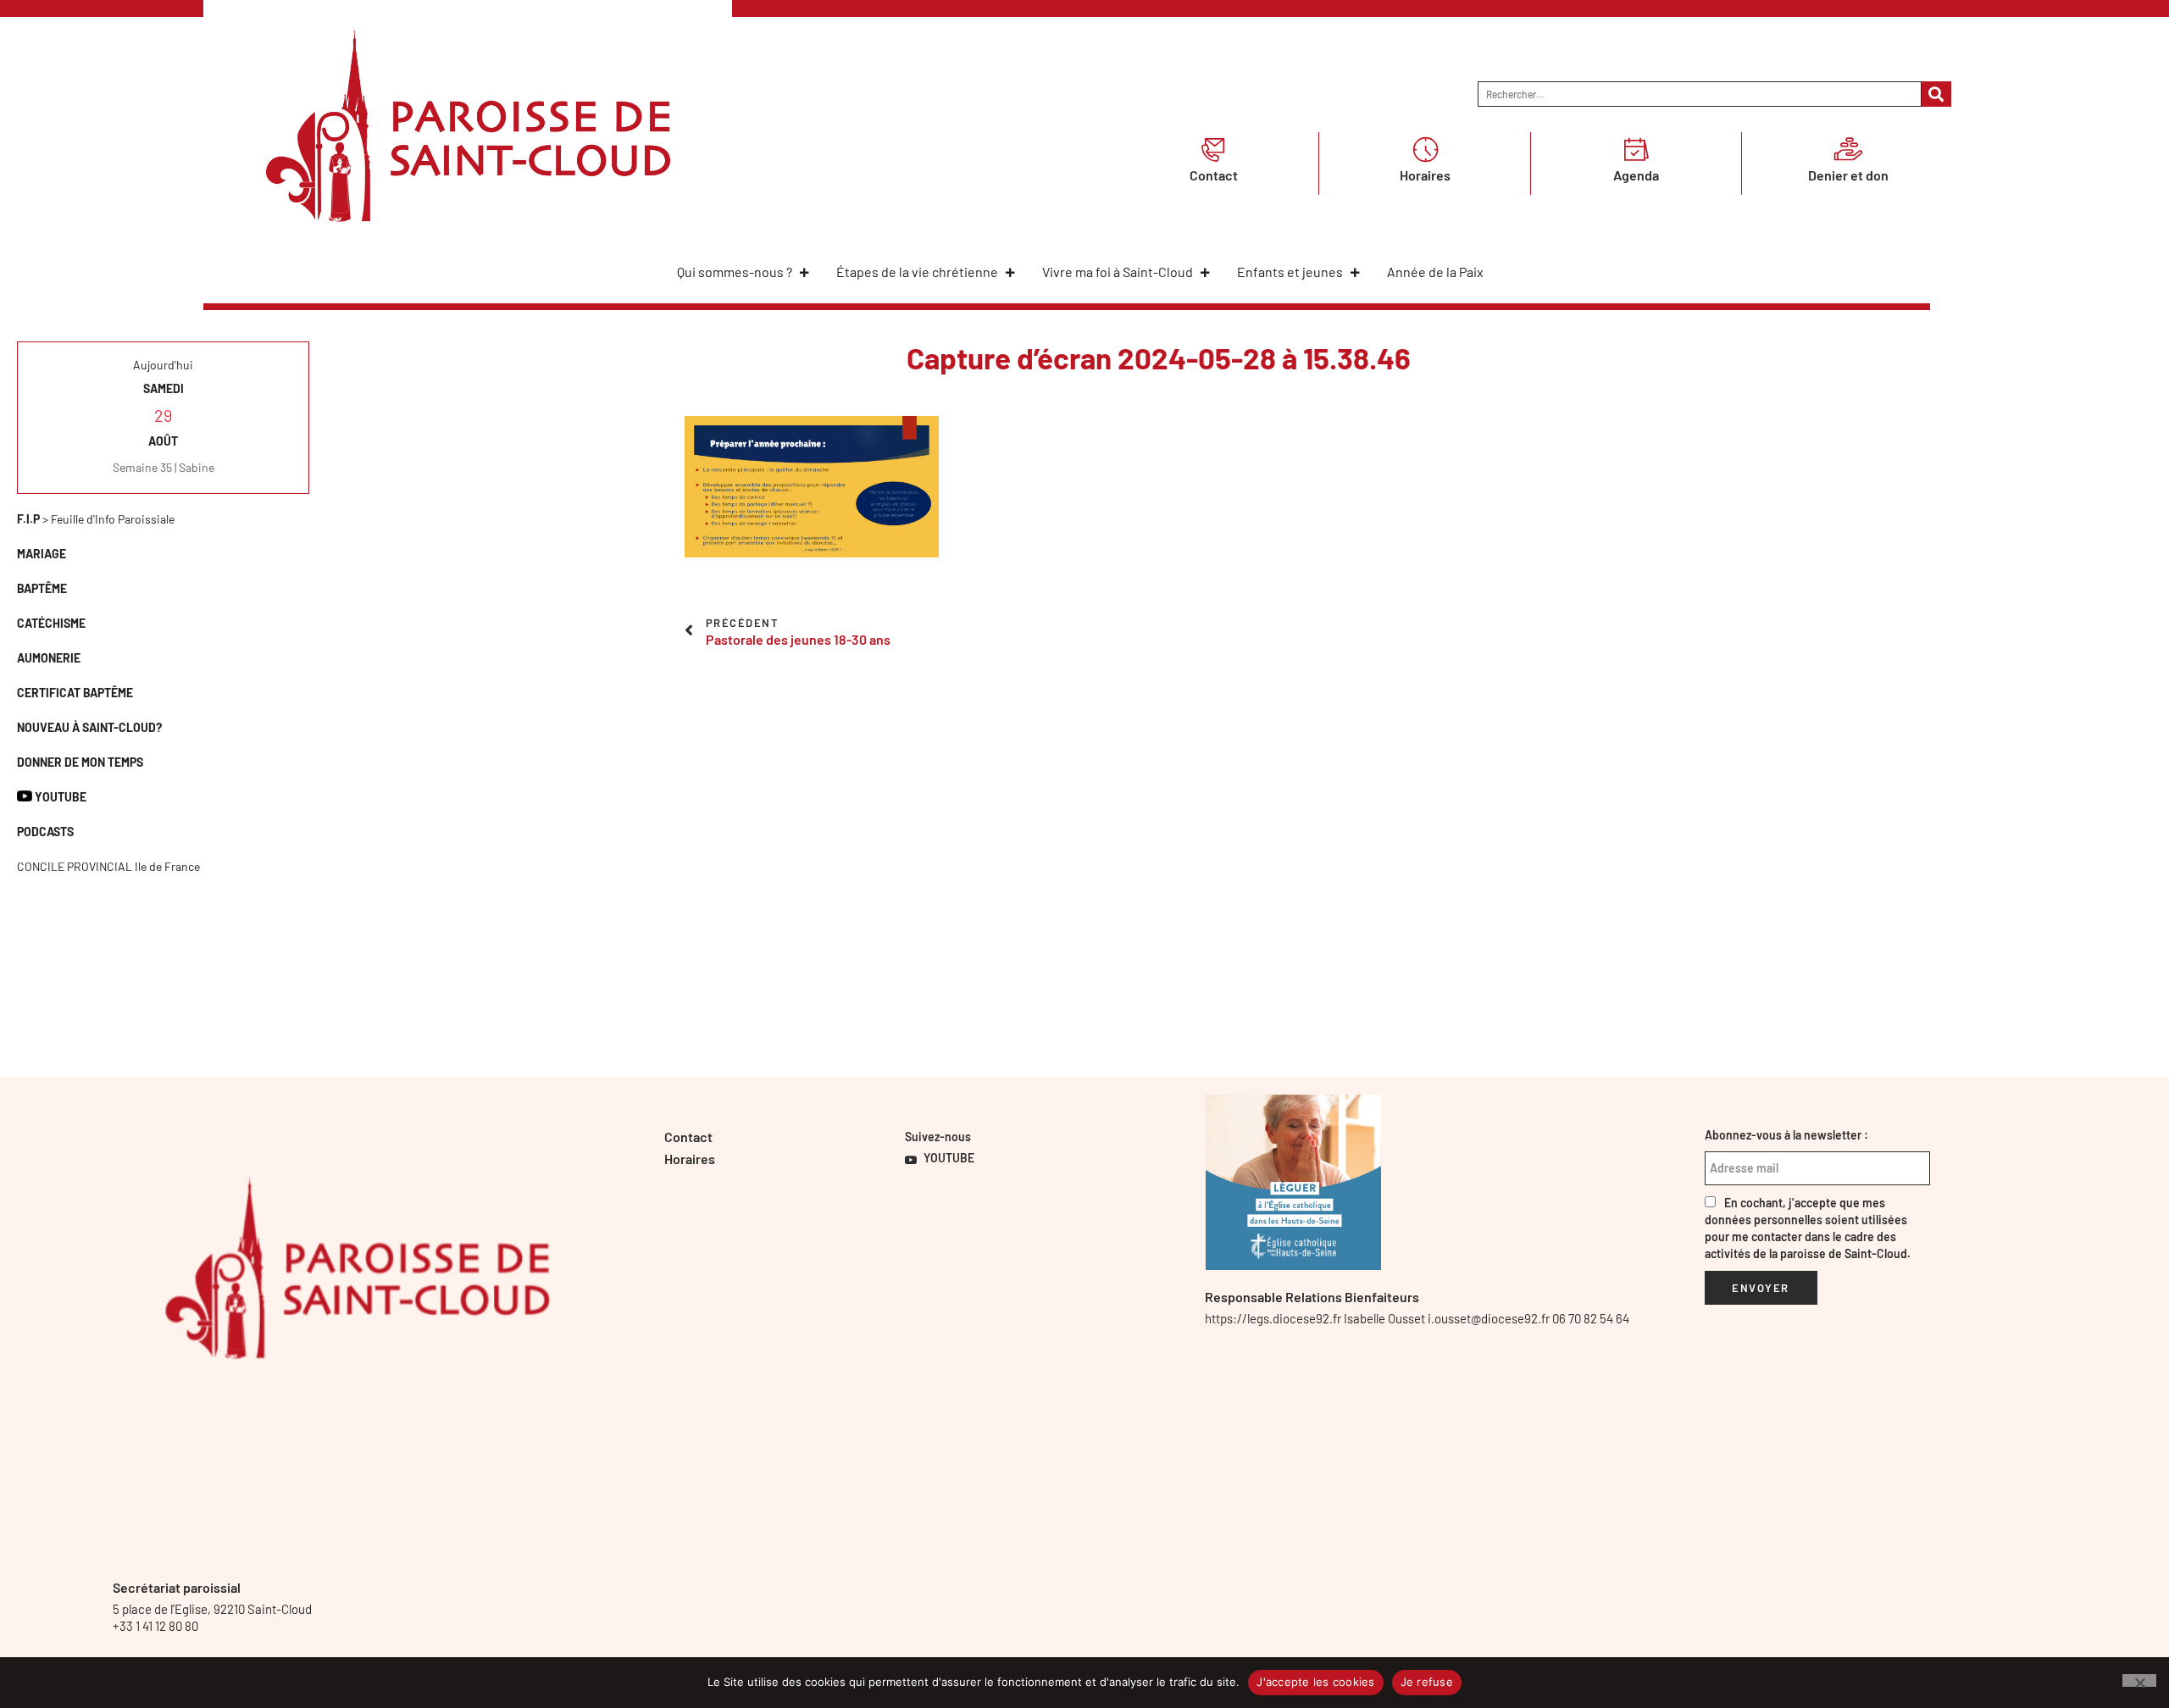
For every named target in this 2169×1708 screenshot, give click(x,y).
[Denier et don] (1848, 149)
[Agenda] (1636, 149)
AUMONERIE (49, 658)
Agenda (1636, 175)
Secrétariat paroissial (177, 1587)
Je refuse (1427, 1682)
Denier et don (1848, 175)
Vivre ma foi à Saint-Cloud (1118, 272)
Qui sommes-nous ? (735, 272)
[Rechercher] (1936, 94)
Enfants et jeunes (1290, 272)
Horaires (1425, 175)
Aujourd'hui (163, 365)
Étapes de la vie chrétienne (917, 272)
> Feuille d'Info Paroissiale (96, 519)
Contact (1214, 175)
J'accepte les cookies (1315, 1682)
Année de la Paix (1435, 272)
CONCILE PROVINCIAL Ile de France (108, 866)
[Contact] (1213, 149)
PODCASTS (45, 832)
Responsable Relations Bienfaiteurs (1312, 1297)
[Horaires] (1425, 149)
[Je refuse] (2139, 1680)
